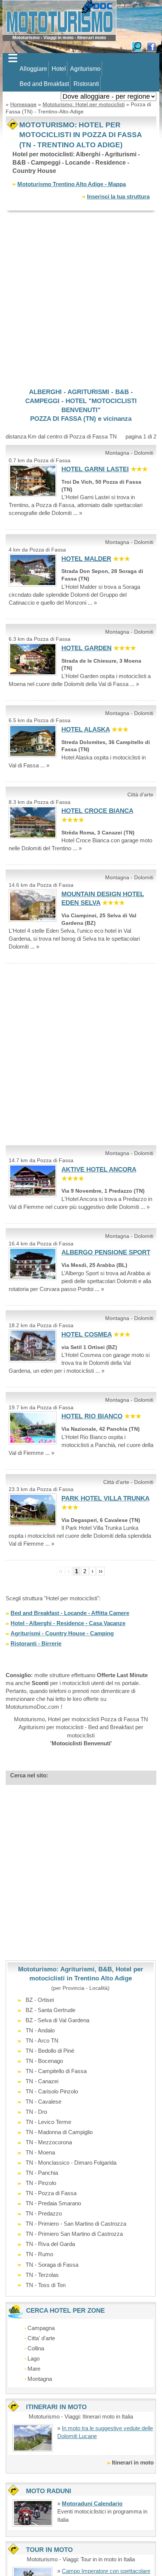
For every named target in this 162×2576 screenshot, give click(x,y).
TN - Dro (36, 2112)
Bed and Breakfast (44, 84)
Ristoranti (86, 84)
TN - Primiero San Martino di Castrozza (74, 2234)
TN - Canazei (42, 2081)
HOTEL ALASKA (86, 730)
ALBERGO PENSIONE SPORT (106, 1252)
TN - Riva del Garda (50, 2244)
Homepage (23, 104)
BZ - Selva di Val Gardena (57, 2020)
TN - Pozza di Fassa (51, 2193)
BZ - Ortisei (40, 2000)
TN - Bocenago (44, 2061)
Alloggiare (33, 69)
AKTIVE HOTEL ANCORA (99, 1170)
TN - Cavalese (44, 2102)
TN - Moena (40, 2152)
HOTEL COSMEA (86, 1335)
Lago (34, 2358)
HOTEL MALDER (86, 559)
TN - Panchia (42, 2173)
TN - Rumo (39, 2254)
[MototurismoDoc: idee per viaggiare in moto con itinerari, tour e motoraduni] (60, 17)
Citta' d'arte (41, 2338)
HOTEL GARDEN (86, 648)
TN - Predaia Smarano (53, 2203)
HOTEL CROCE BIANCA (97, 811)
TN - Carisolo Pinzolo (52, 2091)
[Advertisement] (81, 299)
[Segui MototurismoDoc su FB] (151, 46)
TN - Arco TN (42, 2040)
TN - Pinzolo (41, 2183)
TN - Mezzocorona (49, 2142)
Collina (36, 2348)
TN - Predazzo (44, 2213)
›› (101, 1571)
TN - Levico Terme (48, 2122)
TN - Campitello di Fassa (56, 2071)
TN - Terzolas (42, 2275)
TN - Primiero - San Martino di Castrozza (76, 2224)
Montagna (40, 2379)
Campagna (41, 2328)
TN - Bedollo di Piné (50, 2051)
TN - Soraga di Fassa (52, 2265)
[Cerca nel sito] (137, 46)
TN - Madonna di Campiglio (59, 2132)
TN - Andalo (40, 2030)
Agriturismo (85, 69)
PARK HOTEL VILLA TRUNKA (105, 1498)
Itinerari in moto (133, 2462)
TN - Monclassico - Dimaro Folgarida (71, 2163)
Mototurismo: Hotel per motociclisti (84, 104)
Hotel (59, 69)
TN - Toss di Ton (46, 2285)
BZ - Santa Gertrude (50, 2010)
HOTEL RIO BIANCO (92, 1416)
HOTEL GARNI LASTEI (95, 469)
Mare (34, 2369)
